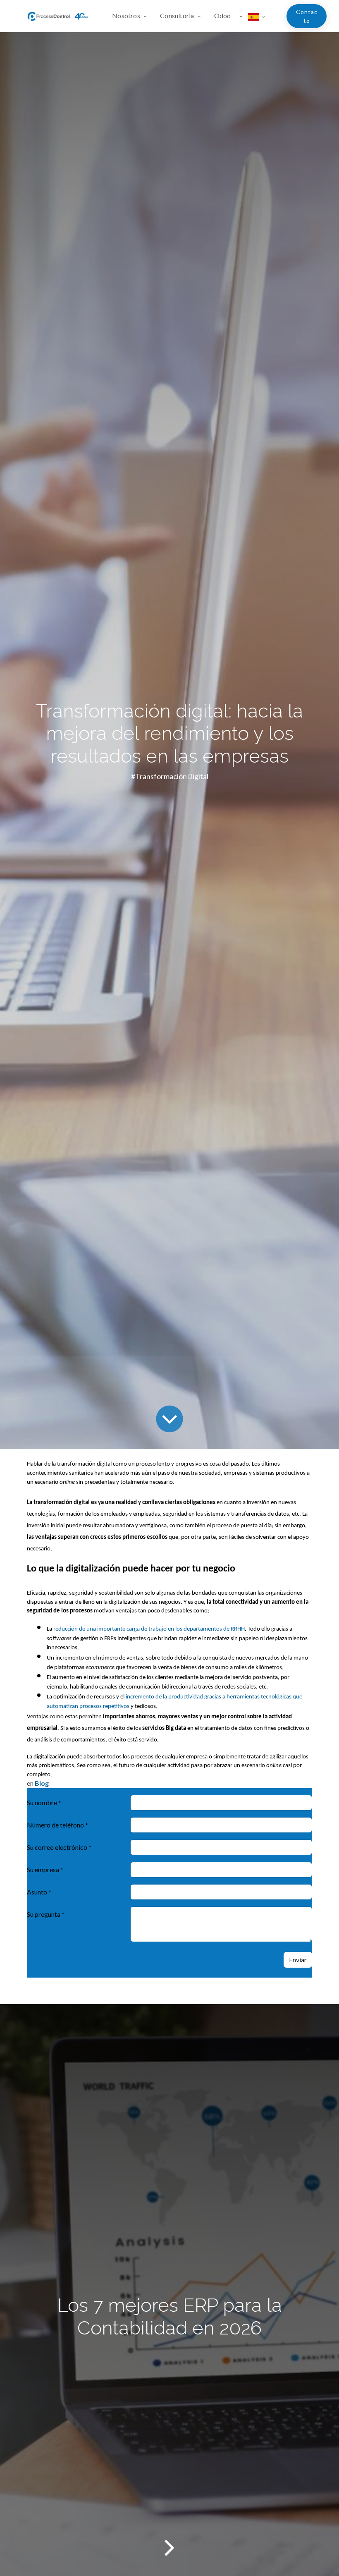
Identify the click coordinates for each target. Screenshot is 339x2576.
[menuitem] (133, 16)
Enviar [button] (298, 1960)
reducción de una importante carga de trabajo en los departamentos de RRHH (149, 1629)
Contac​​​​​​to (307, 16)
